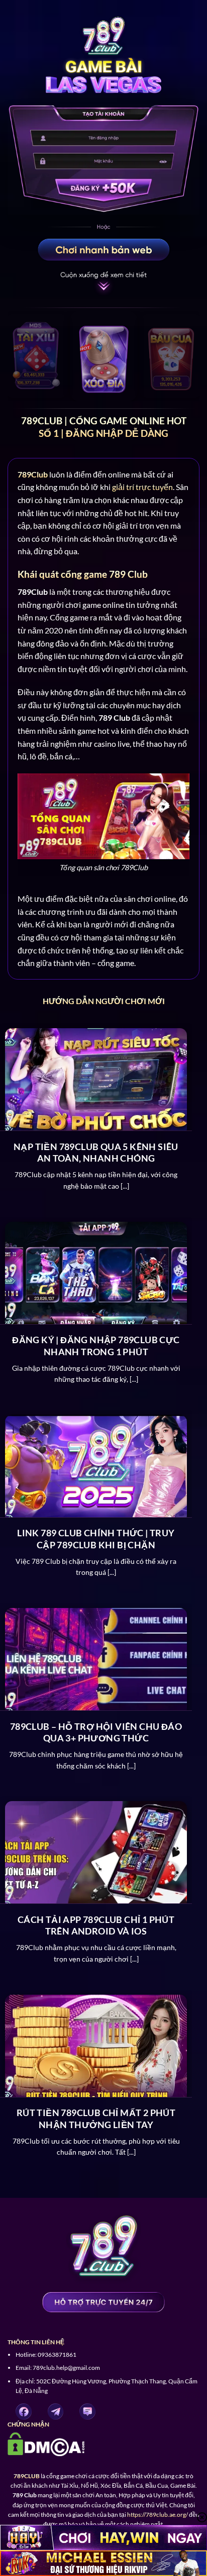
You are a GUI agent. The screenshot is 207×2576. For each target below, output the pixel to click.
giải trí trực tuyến (142, 487)
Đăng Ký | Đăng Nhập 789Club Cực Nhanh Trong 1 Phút (96, 1345)
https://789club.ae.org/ (158, 2515)
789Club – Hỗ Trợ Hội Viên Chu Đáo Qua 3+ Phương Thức (96, 1732)
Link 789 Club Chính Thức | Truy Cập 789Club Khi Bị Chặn (96, 1539)
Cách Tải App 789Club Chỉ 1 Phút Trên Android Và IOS (96, 1925)
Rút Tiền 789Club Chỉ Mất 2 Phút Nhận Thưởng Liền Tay (96, 2118)
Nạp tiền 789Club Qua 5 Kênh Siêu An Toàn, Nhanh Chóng (96, 1152)
